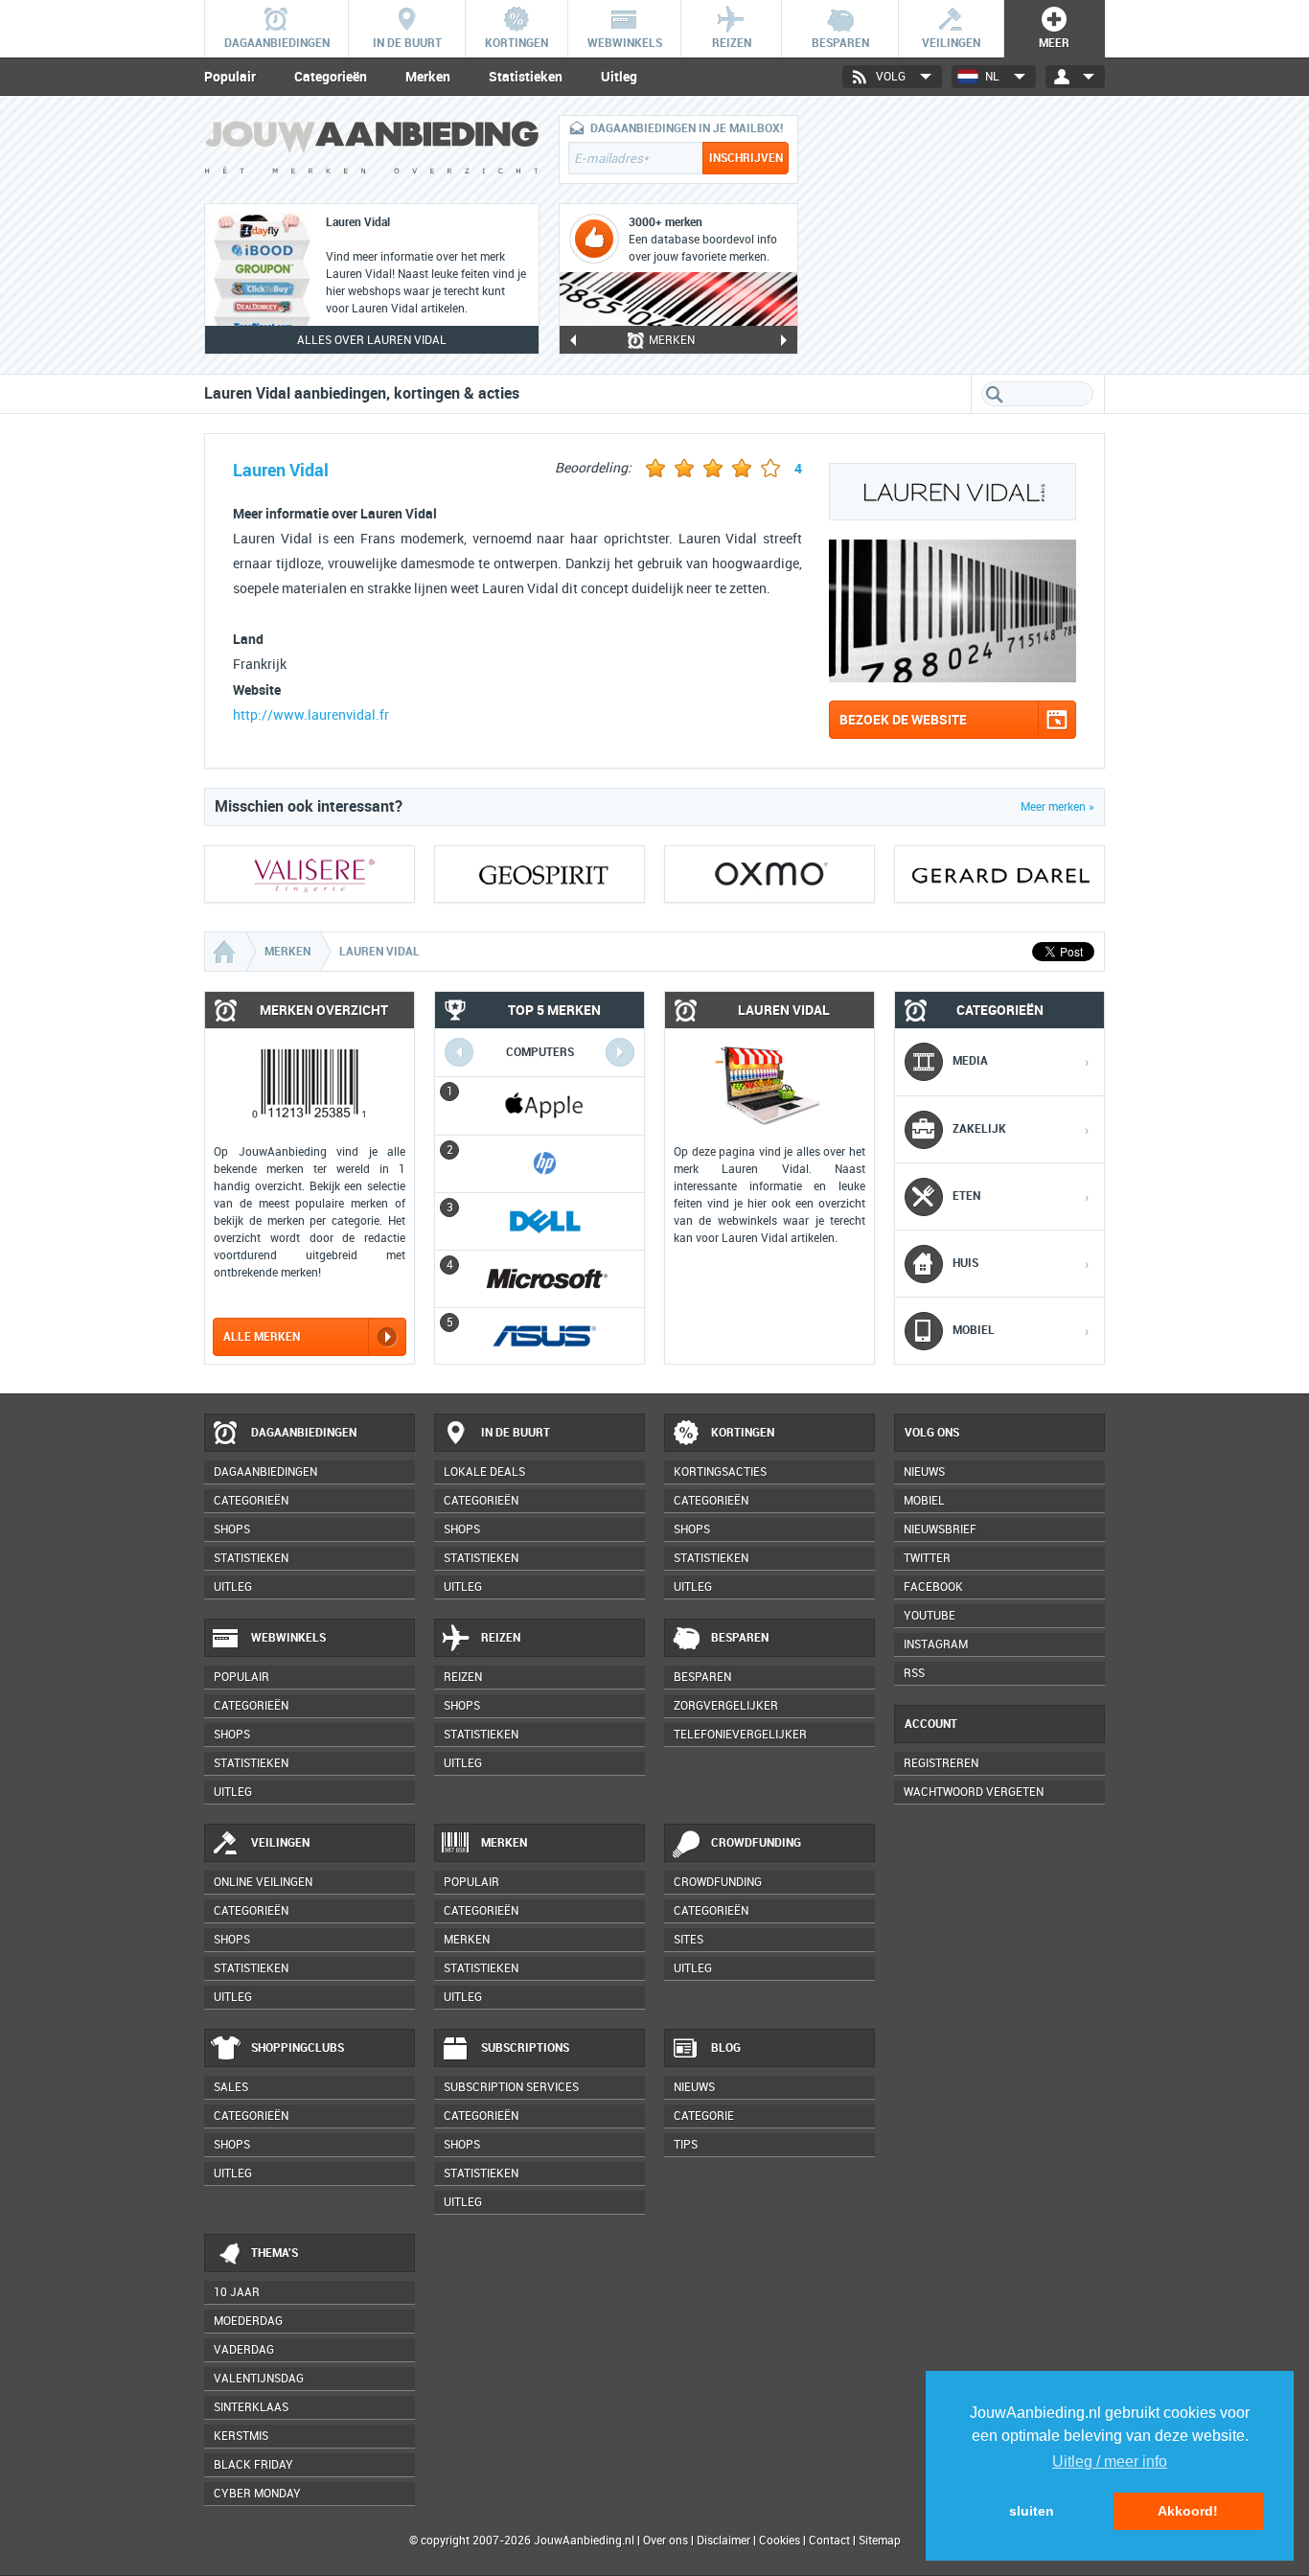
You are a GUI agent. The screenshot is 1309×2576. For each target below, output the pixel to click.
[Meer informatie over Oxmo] (769, 874)
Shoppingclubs (298, 2048)
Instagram (936, 1644)
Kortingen (743, 1433)
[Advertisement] (961, 235)
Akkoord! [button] (1188, 2511)
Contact (829, 2541)
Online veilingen (263, 1882)
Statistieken (526, 77)
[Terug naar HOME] (372, 152)
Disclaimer (723, 2541)
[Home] (226, 952)
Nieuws (694, 2087)
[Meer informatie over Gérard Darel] (999, 874)
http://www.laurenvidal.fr (311, 715)
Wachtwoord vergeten (974, 1792)
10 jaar (237, 2292)
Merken (428, 77)
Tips (686, 2145)
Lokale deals (484, 1472)
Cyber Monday (257, 2494)
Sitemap (880, 2541)
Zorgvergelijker (726, 1706)
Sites (689, 1940)
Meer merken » (1057, 807)
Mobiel (924, 1501)
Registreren (941, 1763)
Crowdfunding (756, 1843)
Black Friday (253, 2465)
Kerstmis (241, 2436)
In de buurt (516, 1433)
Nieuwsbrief (940, 1529)
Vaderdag (244, 2350)
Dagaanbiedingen (304, 1433)
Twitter (927, 1558)
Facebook (933, 1587)
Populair (230, 77)
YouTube (930, 1616)
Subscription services (511, 2087)
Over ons (666, 2541)
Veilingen (280, 1843)
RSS (914, 1673)
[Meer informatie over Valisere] (310, 874)
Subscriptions (525, 2048)
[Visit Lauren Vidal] (953, 677)
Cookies (778, 2541)
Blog (726, 2048)
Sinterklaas (251, 2407)
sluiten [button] (1032, 2511)
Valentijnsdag (259, 2379)
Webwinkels (288, 1638)
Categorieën (331, 77)
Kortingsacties (720, 1472)
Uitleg (619, 77)
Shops (232, 1529)
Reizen (501, 1638)
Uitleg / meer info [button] (1110, 2461)
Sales (231, 2087)
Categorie (704, 2116)
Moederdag (248, 2321)
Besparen (740, 1638)
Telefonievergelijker (740, 1735)
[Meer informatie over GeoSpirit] (540, 874)
